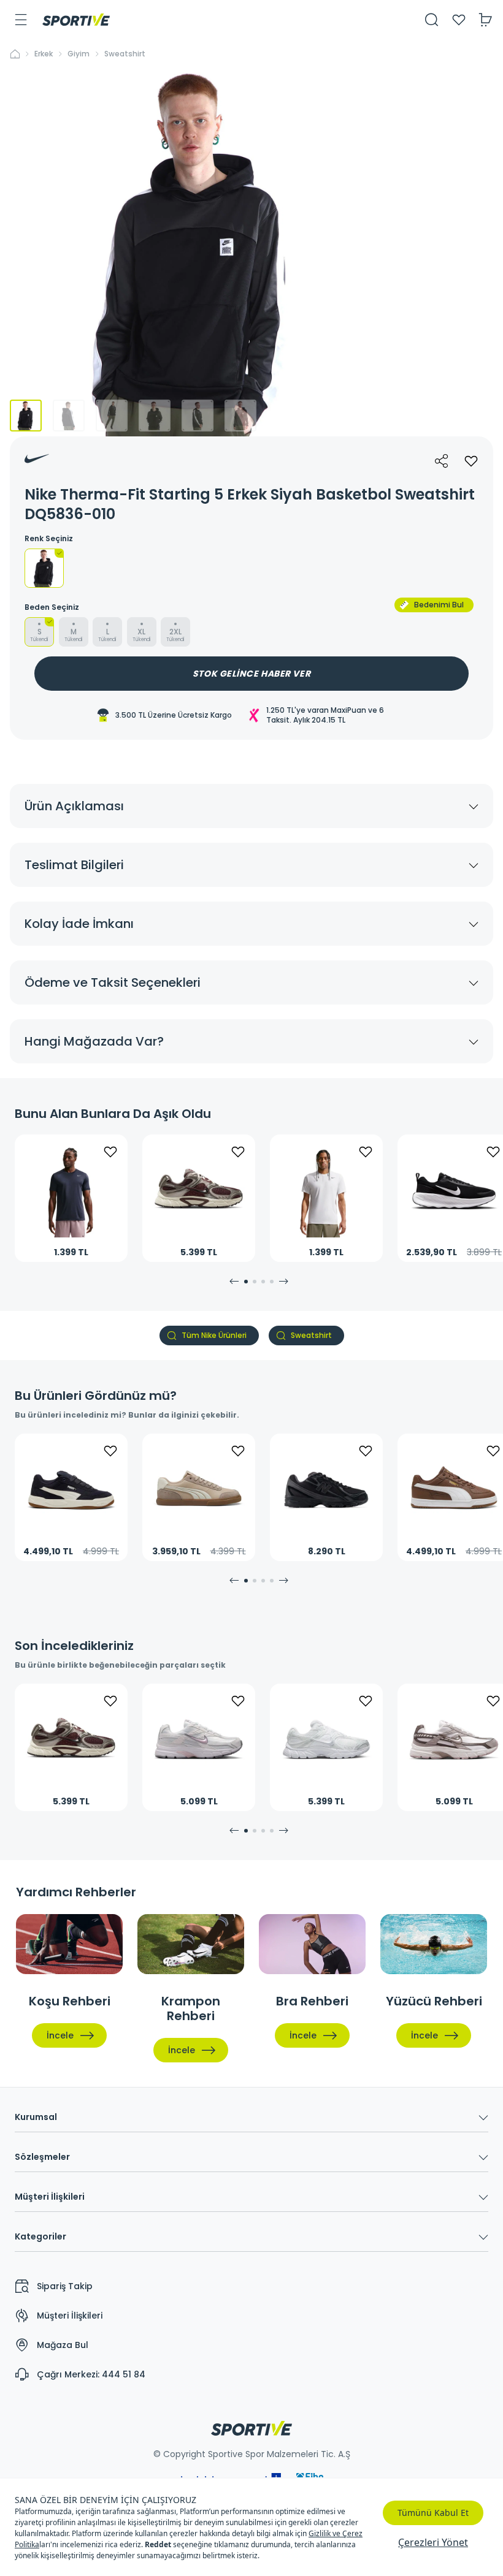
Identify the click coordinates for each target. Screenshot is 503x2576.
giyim (79, 54)
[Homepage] (76, 20)
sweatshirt (125, 54)
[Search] (432, 20)
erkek (44, 54)
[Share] (442, 461)
